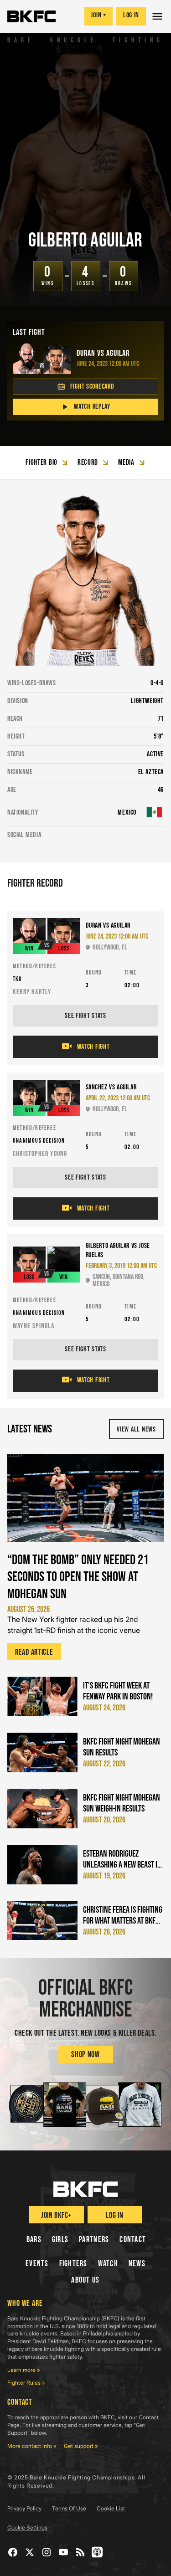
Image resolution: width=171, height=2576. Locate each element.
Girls (60, 2240)
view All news (136, 1429)
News (137, 2264)
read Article (34, 1652)
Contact (133, 2240)
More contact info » (32, 2446)
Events (37, 2264)
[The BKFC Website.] (85, 2189)
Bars (34, 2240)
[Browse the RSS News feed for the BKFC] (80, 2552)
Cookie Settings (27, 2527)
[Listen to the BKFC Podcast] (97, 2552)
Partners (94, 2240)
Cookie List (111, 2508)
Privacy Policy (24, 2508)
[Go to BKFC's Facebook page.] (13, 2552)
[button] (158, 16)
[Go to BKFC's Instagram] (47, 2552)
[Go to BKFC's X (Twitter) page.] (30, 2552)
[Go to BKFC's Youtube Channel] (64, 2552)
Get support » (81, 2446)
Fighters (73, 2264)
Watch (108, 2264)
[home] (31, 16)
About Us (85, 2280)
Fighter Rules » (26, 2383)
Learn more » (24, 2370)
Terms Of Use (69, 2508)
